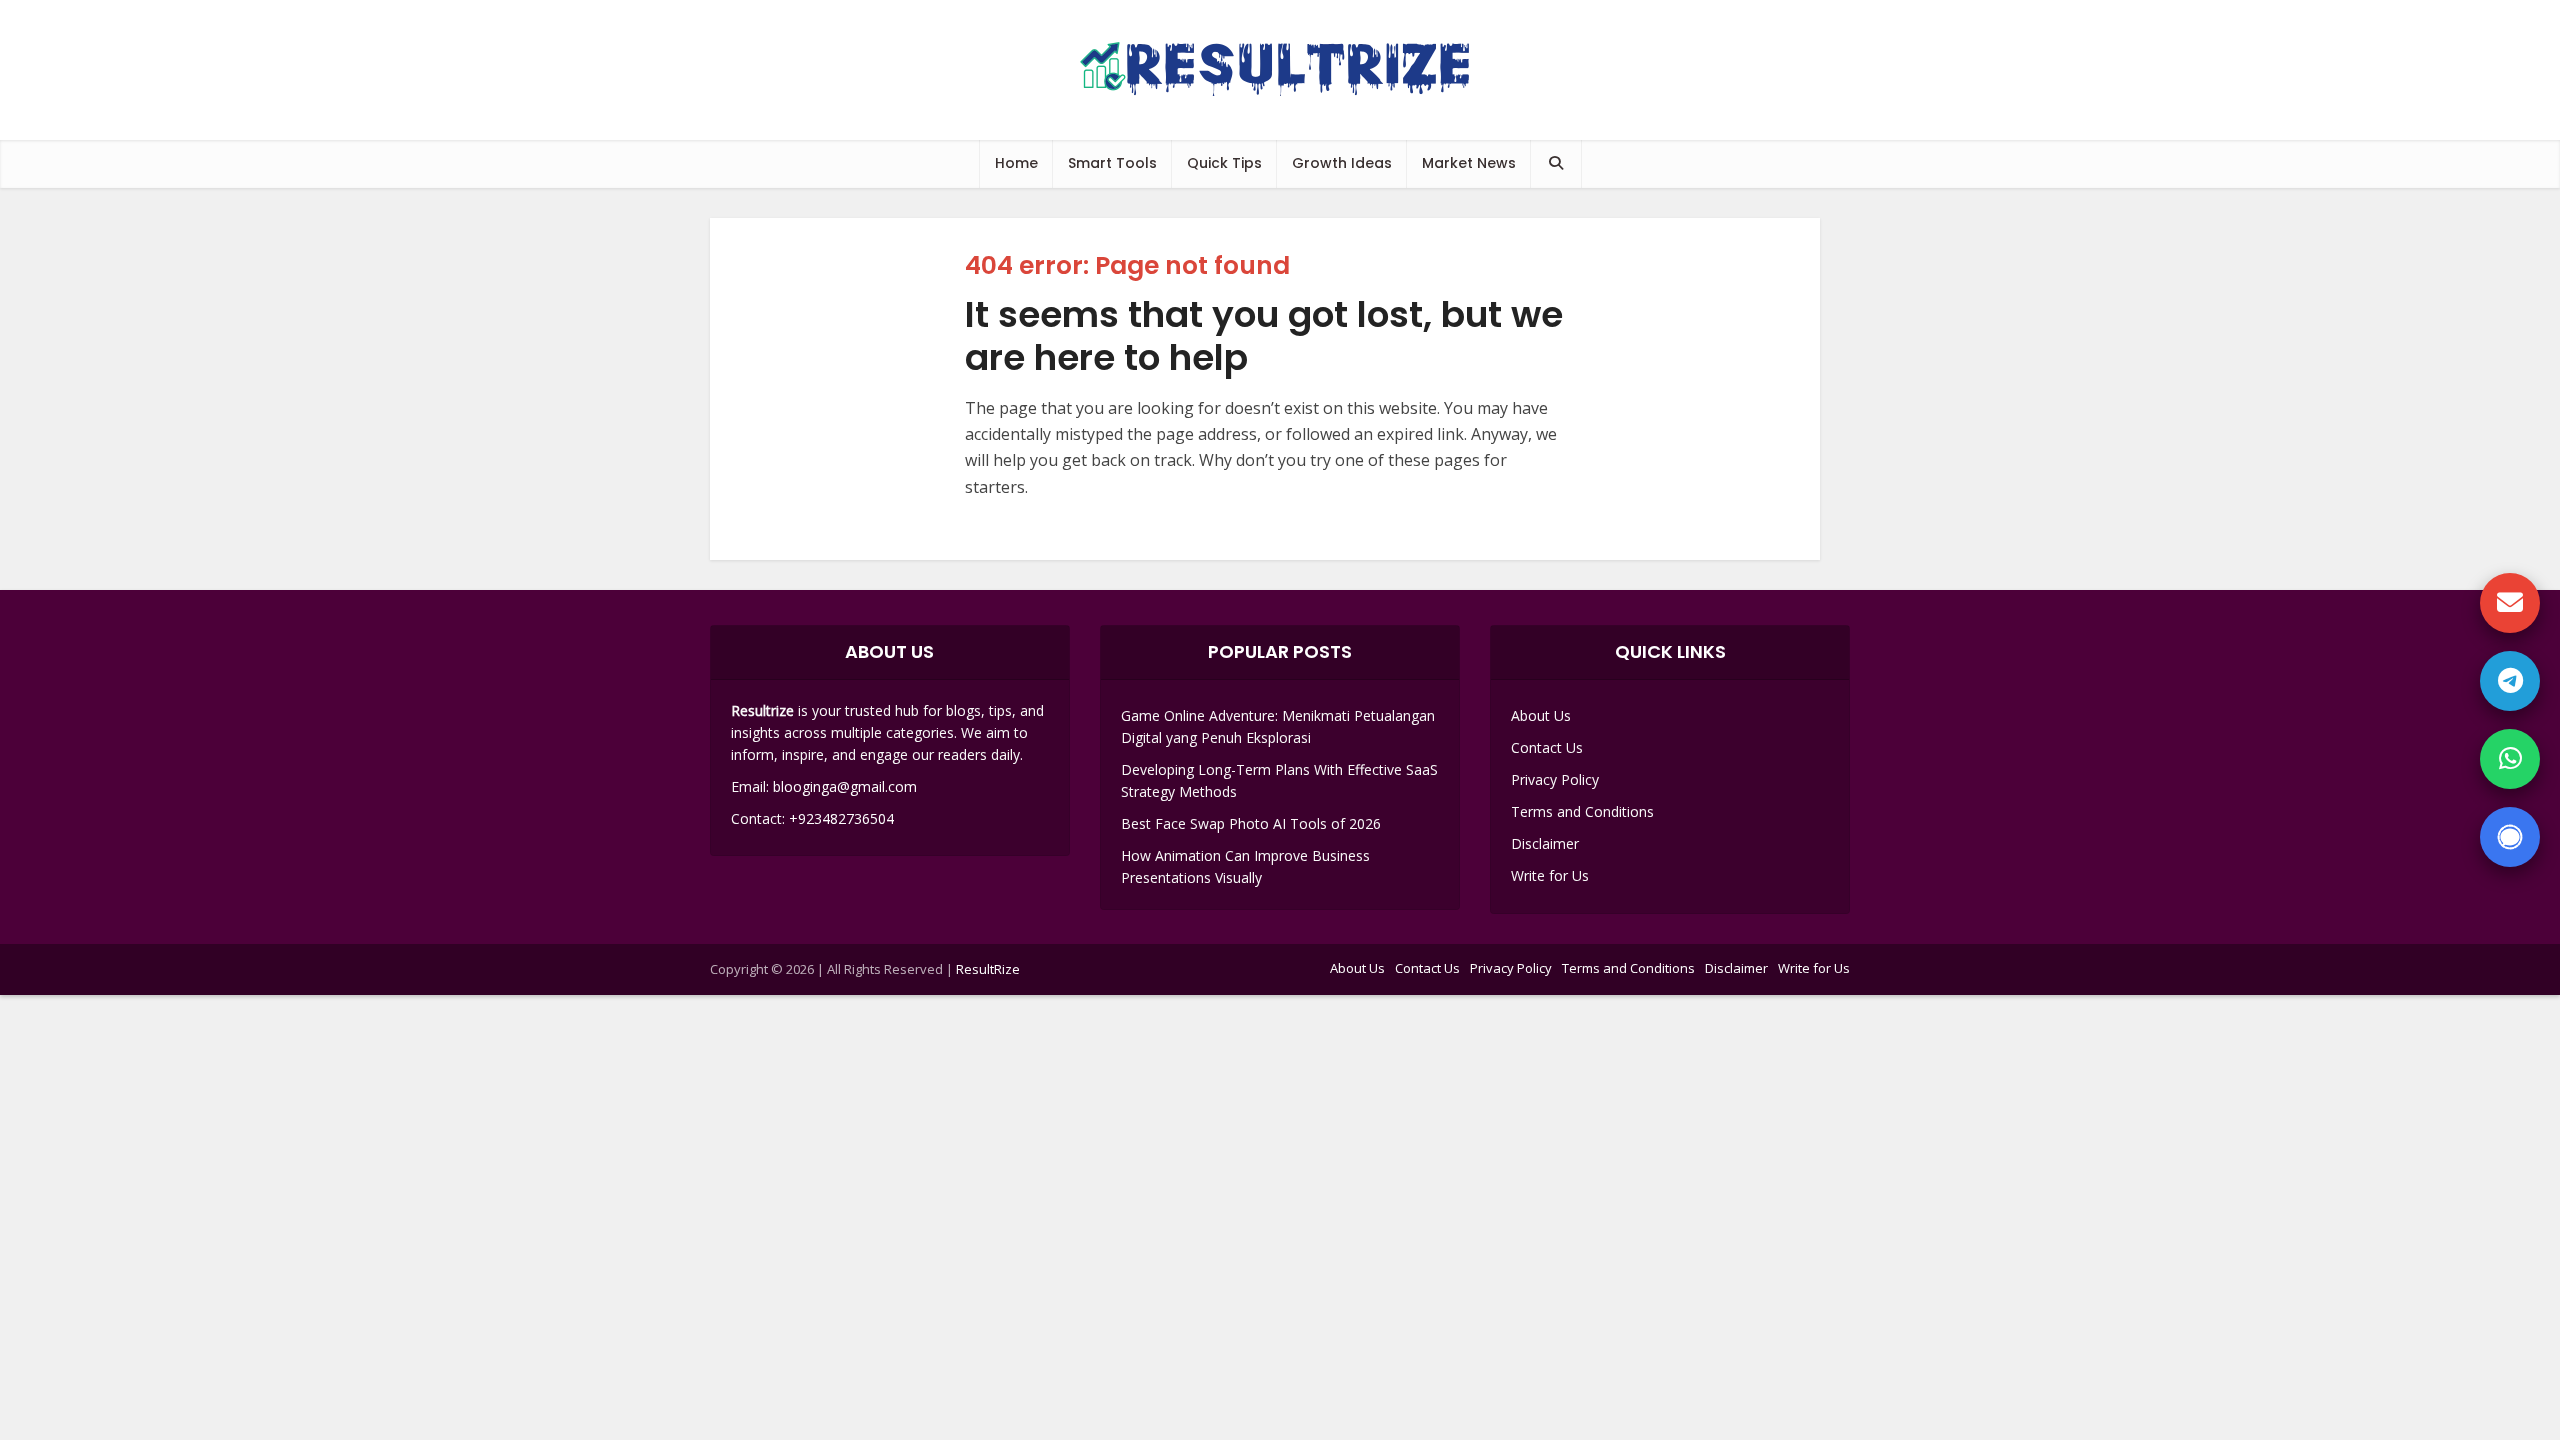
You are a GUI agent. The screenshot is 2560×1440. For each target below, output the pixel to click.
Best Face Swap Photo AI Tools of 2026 (1251, 823)
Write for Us (1550, 875)
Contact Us (1547, 747)
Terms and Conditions (1582, 811)
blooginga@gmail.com (845, 786)
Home (1016, 163)
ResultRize (988, 969)
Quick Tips (1224, 163)
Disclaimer (1545, 843)
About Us (1541, 715)
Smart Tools (1112, 163)
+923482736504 (841, 818)
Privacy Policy (1555, 779)
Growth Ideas (1342, 163)
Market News (1469, 163)
